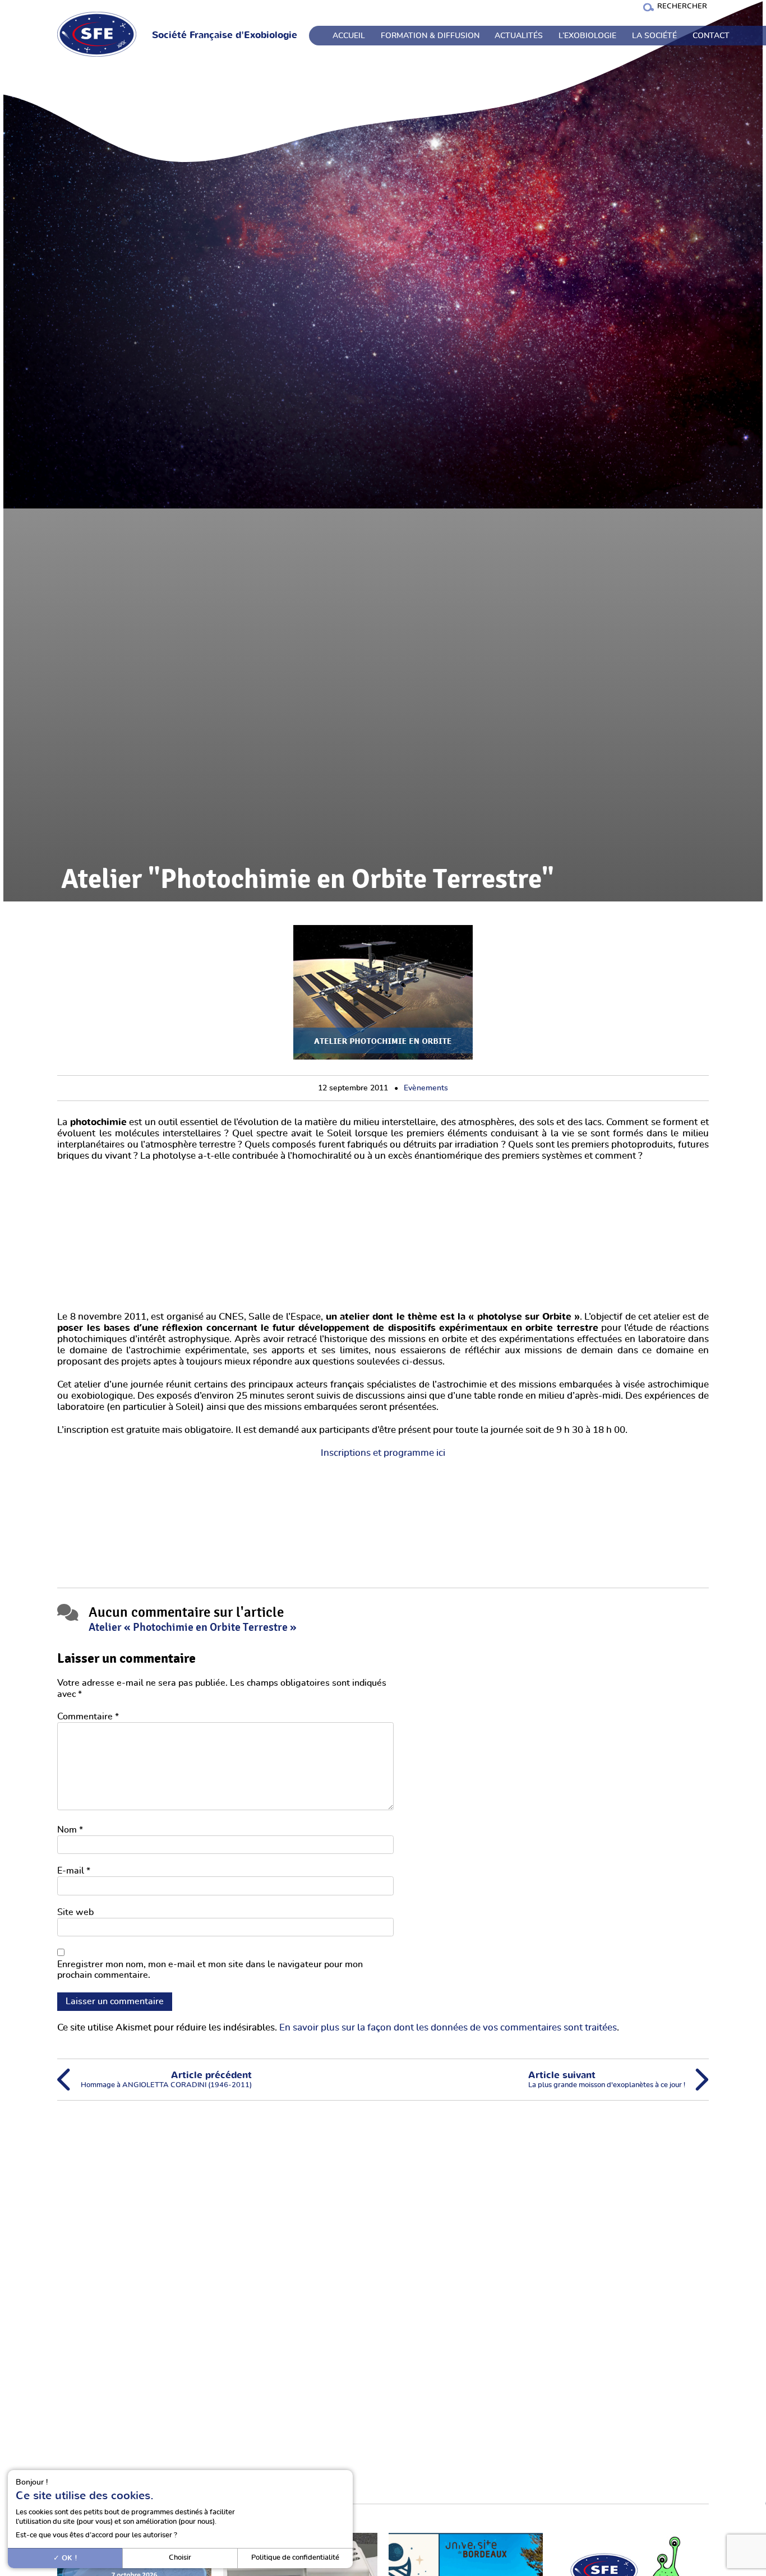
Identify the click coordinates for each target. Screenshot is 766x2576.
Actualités (519, 36)
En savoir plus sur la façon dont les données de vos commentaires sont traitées (448, 2028)
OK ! (68, 2558)
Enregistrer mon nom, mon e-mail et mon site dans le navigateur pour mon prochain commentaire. (210, 1970)
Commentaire (88, 1717)
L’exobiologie (587, 36)
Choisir (180, 2558)
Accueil (349, 36)
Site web (75, 1912)
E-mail (74, 1871)
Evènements (426, 1088)
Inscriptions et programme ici (383, 1453)
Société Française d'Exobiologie (225, 35)
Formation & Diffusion (430, 36)
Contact (711, 36)
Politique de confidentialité (295, 2558)
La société (654, 36)
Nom (70, 1830)
